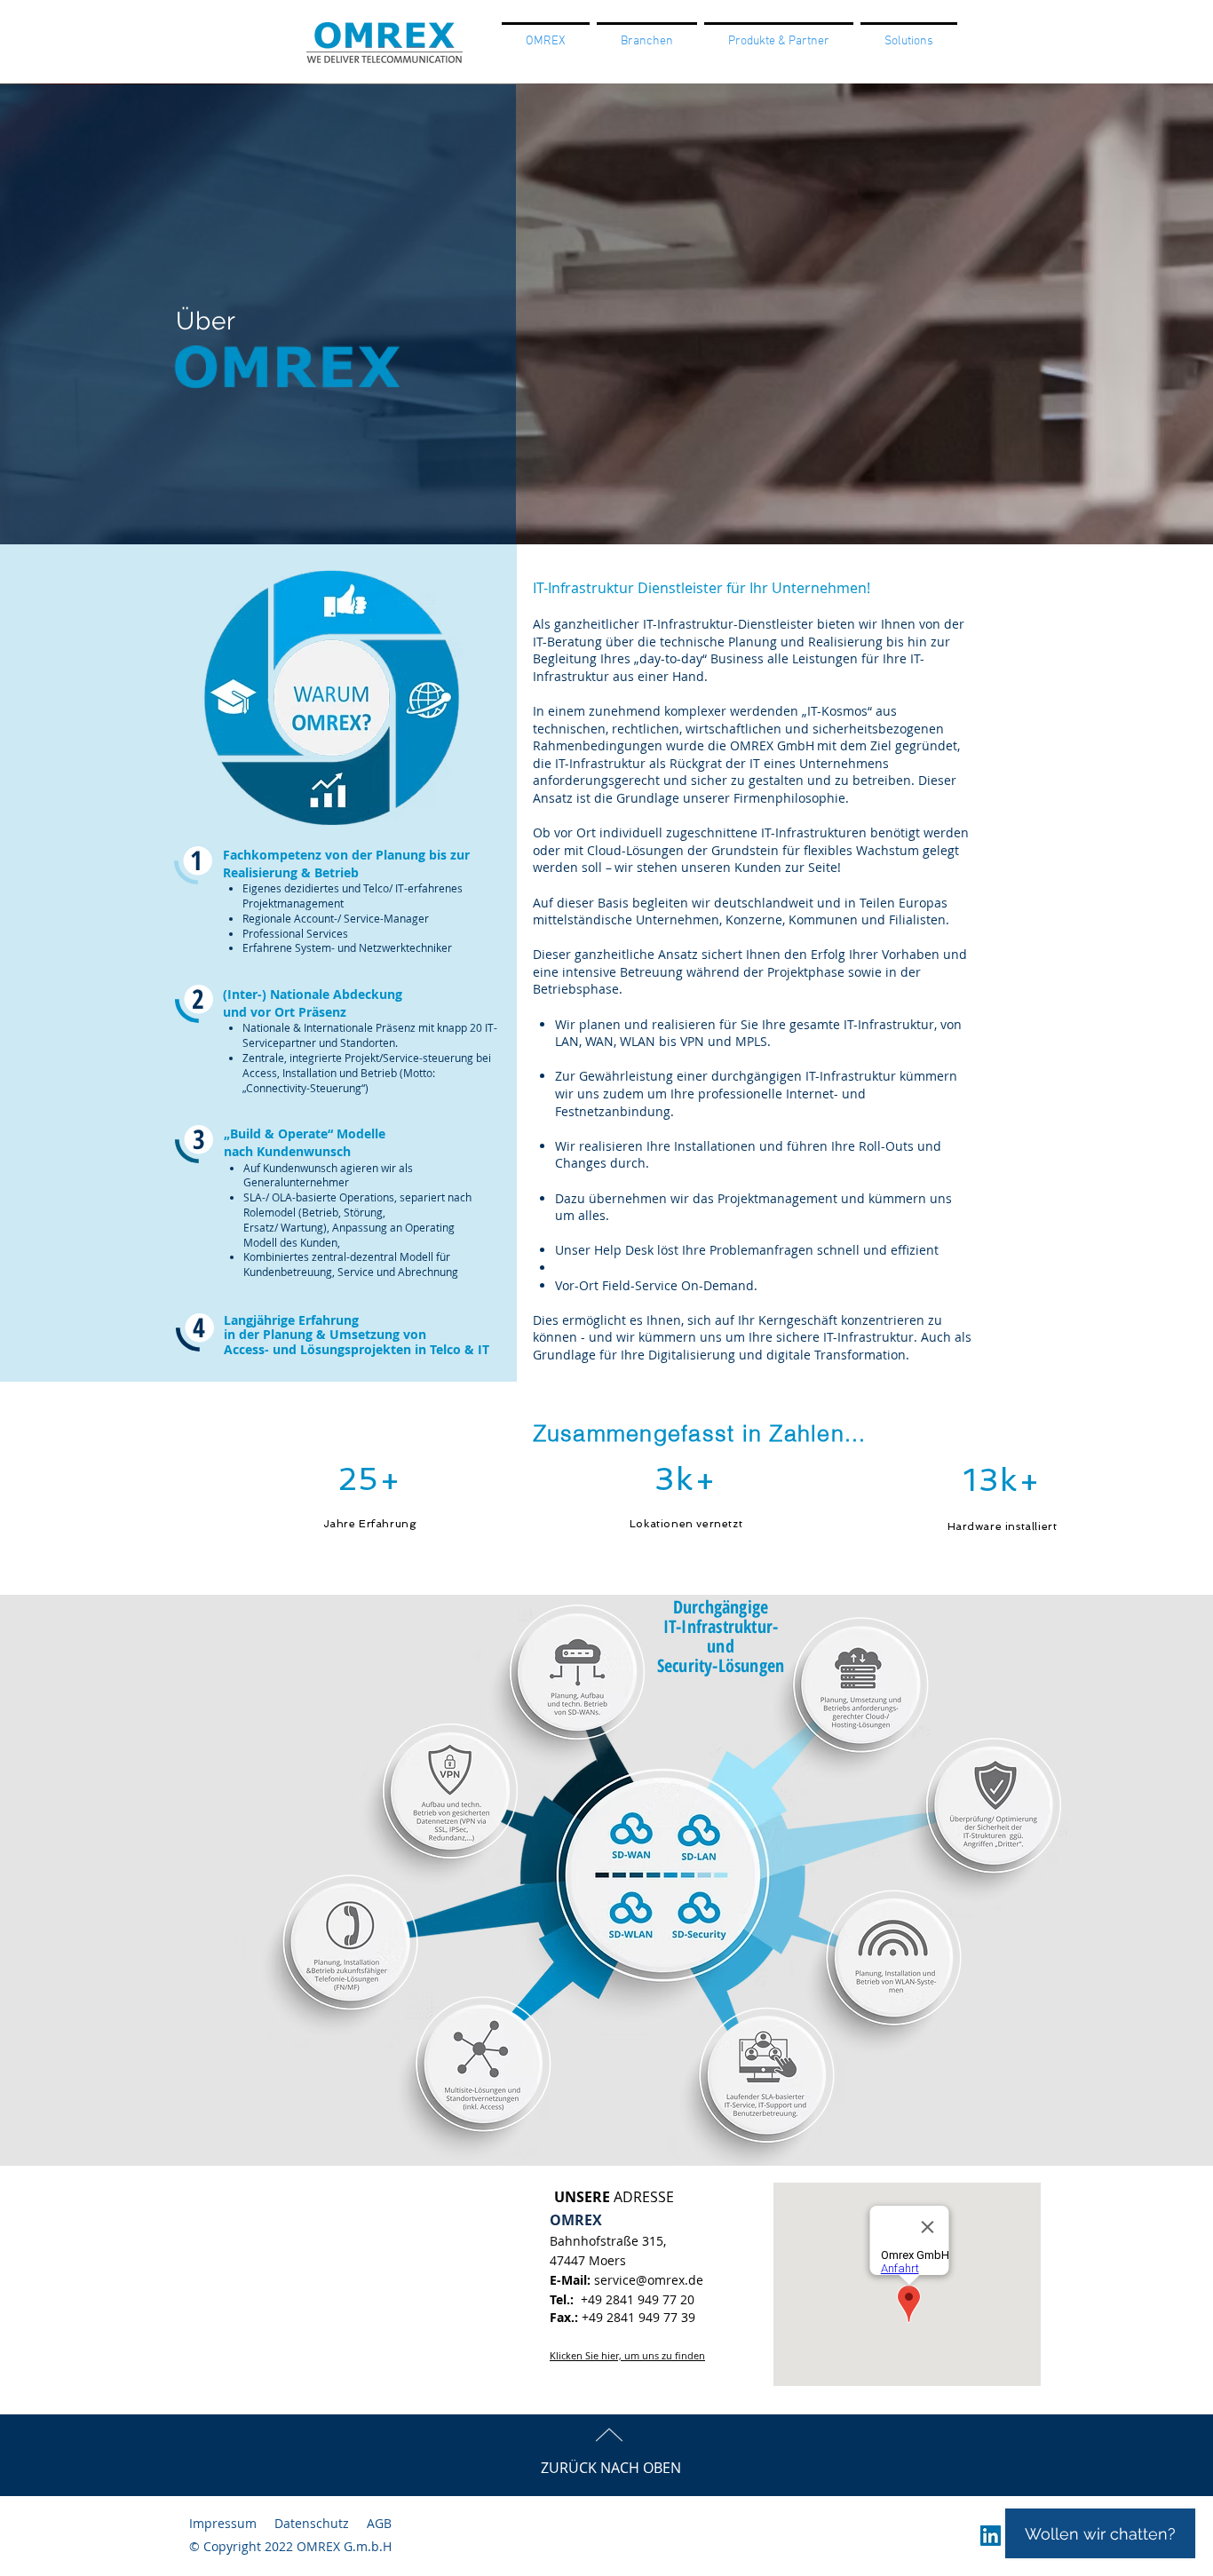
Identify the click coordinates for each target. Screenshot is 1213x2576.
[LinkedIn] (991, 2536)
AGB (379, 2523)
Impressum (223, 2523)
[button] (647, 40)
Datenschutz (312, 2523)
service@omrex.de (649, 2280)
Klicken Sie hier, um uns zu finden (627, 2355)
